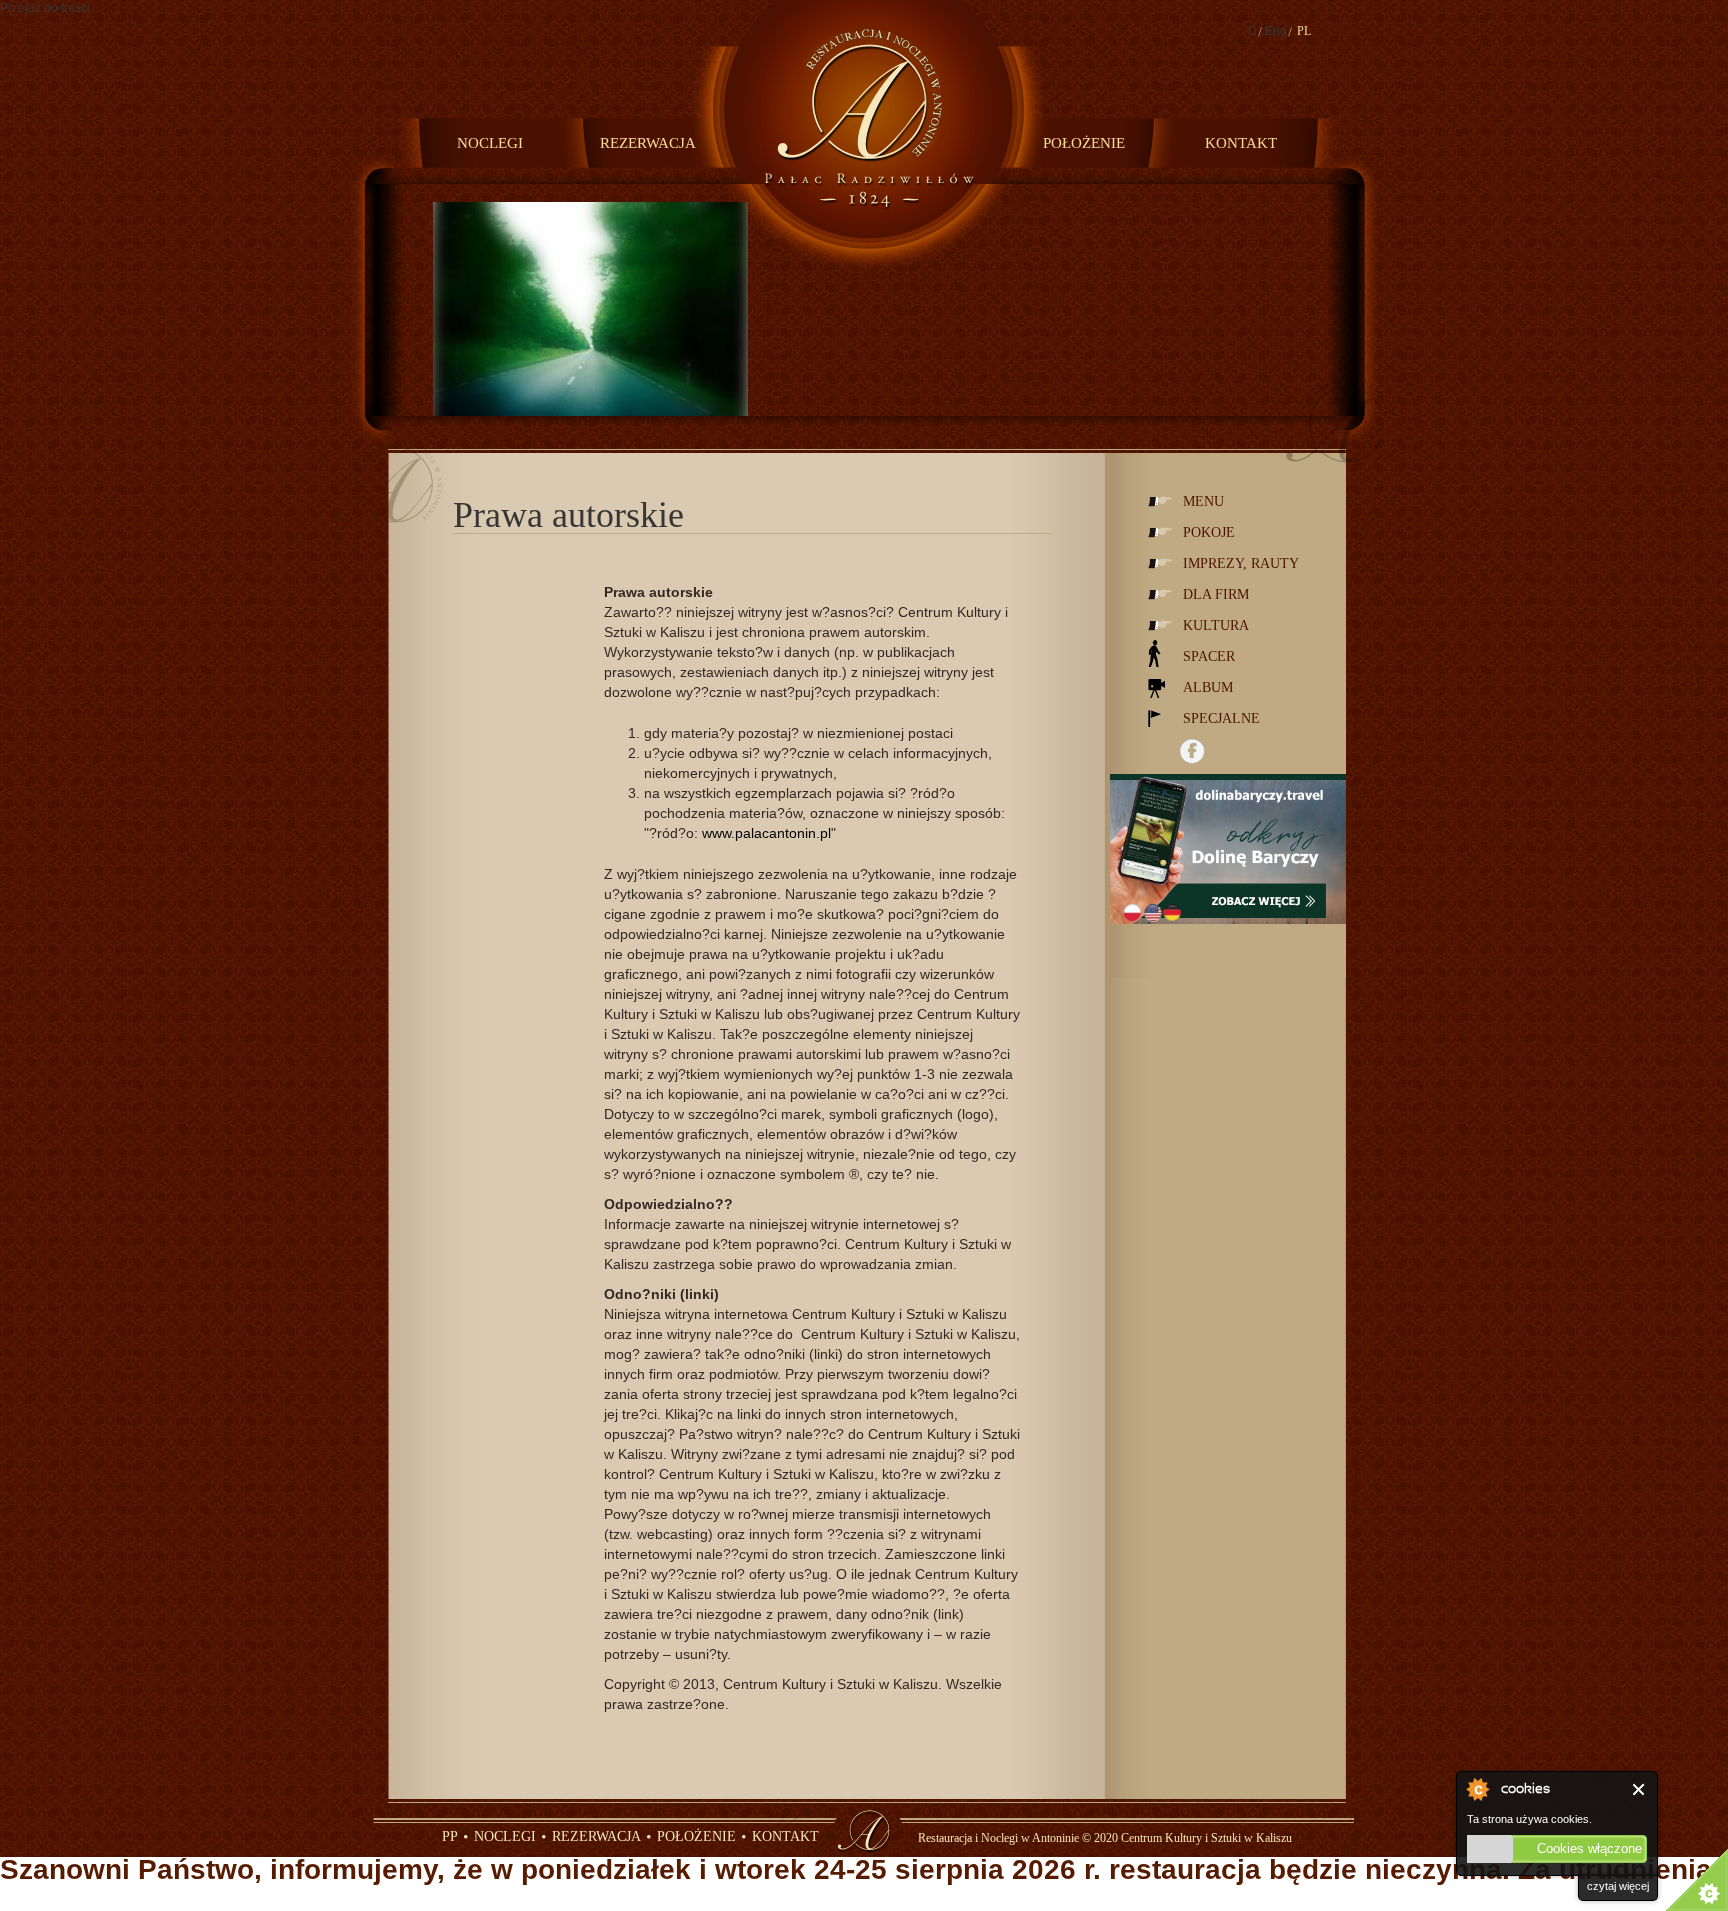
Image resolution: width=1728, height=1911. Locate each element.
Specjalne (1221, 718)
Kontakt (1241, 143)
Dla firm (1216, 594)
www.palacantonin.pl (766, 833)
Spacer (1209, 656)
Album (1208, 687)
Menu (1203, 501)
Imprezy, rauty (1241, 563)
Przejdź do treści (45, 8)
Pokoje (1209, 532)
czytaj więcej (1618, 1886)
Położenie (1084, 143)
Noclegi (490, 143)
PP (450, 1836)
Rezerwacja (648, 143)
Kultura (1216, 625)
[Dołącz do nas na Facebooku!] (1192, 751)
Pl (1304, 31)
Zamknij (1639, 1789)
